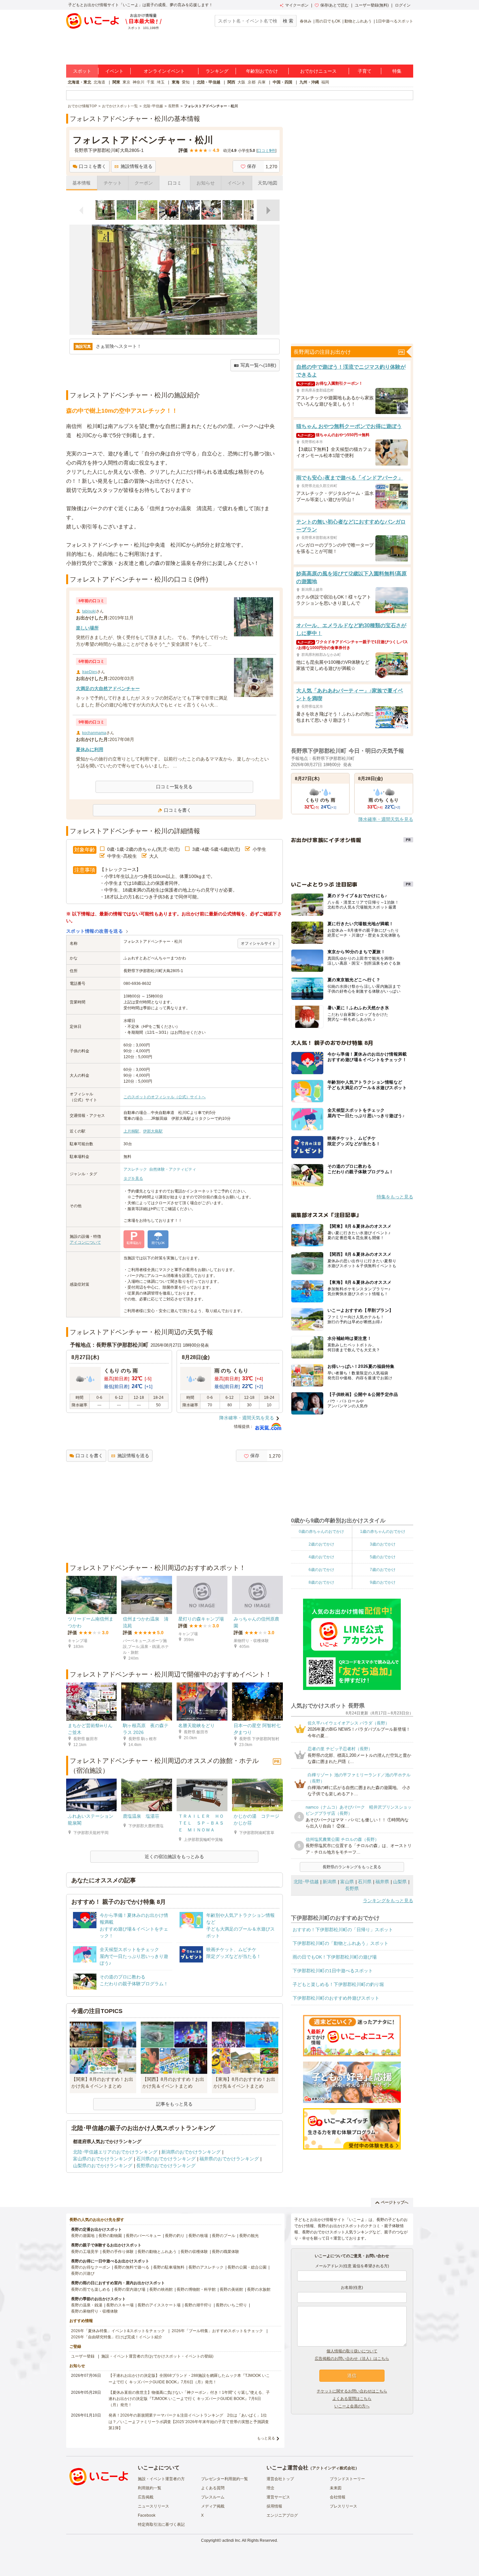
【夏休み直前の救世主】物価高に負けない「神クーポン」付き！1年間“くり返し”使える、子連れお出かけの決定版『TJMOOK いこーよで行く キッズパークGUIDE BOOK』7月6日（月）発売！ (189, 2399)
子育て (365, 71)
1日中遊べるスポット (394, 21)
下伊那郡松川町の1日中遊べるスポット (333, 1971)
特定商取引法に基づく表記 (161, 2524)
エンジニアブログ (282, 2515)
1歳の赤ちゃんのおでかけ (383, 1532)
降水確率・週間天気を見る (247, 1418)
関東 (116, 82)
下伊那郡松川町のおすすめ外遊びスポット (336, 1998)
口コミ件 (266, 151)
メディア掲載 (213, 2506)
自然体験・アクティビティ (173, 1169)
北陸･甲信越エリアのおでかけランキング (115, 2152)
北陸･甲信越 (306, 1882)
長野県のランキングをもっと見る (352, 1867)
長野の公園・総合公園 (247, 2267)
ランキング (217, 71)
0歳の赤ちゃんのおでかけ (321, 1532)
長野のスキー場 (120, 2305)
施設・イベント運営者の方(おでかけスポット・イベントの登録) (157, 2356)
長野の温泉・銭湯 (87, 2305)
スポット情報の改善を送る (95, 931)
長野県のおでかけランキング (166, 2166)
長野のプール (224, 2236)
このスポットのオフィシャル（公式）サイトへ (165, 1097)
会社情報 (338, 2497)
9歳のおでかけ (383, 1582)
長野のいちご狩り (231, 2305)
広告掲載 (146, 2497)
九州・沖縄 (309, 82)
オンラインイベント (164, 71)
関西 (231, 82)
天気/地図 (268, 183)
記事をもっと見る (174, 2104)
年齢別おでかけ (262, 71)
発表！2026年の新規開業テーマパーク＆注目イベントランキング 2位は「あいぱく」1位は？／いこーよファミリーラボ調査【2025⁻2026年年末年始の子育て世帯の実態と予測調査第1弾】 (189, 2421)
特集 (397, 71)
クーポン (144, 183)
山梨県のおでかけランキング (103, 2166)
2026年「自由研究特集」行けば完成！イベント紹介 (117, 2337)
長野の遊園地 (83, 2236)
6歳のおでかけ (321, 1570)
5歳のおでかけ (383, 1557)
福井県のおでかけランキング (229, 2159)
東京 (126, 82)
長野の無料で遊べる (132, 2267)
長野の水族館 (259, 2289)
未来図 (336, 2488)
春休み (306, 21)
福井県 (382, 1882)
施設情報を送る (137, 166)
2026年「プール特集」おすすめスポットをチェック (217, 2331)
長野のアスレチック (206, 2267)
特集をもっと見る (395, 1197)
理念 (270, 2488)
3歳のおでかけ (383, 1544)
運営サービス (278, 2497)
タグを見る (133, 1178)
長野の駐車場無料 (169, 2267)
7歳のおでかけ (383, 1570)
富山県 (347, 1882)
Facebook (147, 2515)
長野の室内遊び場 (130, 2289)
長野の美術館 (231, 2289)
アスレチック (135, 1169)
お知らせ (206, 183)
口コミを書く (93, 166)
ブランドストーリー (347, 2479)
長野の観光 (249, 2236)
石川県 (365, 1882)
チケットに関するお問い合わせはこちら (352, 2391)
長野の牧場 (198, 2236)
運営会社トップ (280, 2479)
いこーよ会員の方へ (352, 2406)
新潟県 (329, 1882)
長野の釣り (175, 2236)
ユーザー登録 (83, 2356)
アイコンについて (85, 1242)
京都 (252, 82)
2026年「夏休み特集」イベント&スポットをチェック (118, 2331)
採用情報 (274, 2506)
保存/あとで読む (334, 5)
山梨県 (400, 1882)
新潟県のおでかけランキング (191, 2152)
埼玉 (161, 82)
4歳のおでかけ (321, 1557)
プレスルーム (213, 2497)
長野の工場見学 (85, 2252)
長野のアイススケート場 (159, 2305)
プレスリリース (343, 2506)
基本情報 (81, 183)
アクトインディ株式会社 (334, 2468)
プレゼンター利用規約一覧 (225, 2479)
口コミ (175, 183)
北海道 (99, 82)
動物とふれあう (358, 21)
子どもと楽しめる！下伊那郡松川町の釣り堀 (338, 1984)
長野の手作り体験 (118, 2252)
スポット (82, 71)
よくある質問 (213, 2488)
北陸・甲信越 (209, 82)
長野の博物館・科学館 (196, 2289)
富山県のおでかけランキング (103, 2159)
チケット (113, 183)
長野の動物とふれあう (157, 2252)
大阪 (241, 82)
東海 (176, 82)
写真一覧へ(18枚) (258, 365)
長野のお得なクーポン (91, 2267)
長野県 (352, 1888)
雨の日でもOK (328, 21)
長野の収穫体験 (194, 2252)
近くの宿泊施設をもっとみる (174, 1857)
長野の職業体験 (225, 2252)
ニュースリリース (153, 2506)
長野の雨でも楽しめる (91, 2289)
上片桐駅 (131, 1131)
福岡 (325, 82)
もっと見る (266, 2438)
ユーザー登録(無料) (372, 5)
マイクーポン (297, 5)
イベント (114, 71)
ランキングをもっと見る (388, 1901)
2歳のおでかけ (321, 1544)
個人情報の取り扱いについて (352, 2351)
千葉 (151, 82)
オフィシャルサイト (258, 943)
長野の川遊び (83, 2273)
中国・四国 (283, 82)
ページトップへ (395, 2202)
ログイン (403, 5)
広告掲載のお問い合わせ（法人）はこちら (352, 2359)
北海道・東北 (80, 82)
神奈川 (138, 82)
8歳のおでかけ (321, 1582)
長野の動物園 (110, 2236)
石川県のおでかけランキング (166, 2159)
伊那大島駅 (153, 1131)
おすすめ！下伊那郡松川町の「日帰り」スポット (343, 1930)
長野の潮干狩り (198, 2305)
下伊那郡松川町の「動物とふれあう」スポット (341, 1943)
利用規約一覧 (150, 2488)
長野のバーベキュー (143, 2236)
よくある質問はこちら (352, 2399)
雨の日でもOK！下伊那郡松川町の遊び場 (335, 1957)
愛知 (186, 82)
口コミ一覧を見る (174, 787)
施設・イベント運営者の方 (161, 2479)
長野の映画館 (161, 2289)
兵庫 (262, 82)
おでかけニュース (318, 71)
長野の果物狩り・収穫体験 (94, 2311)
